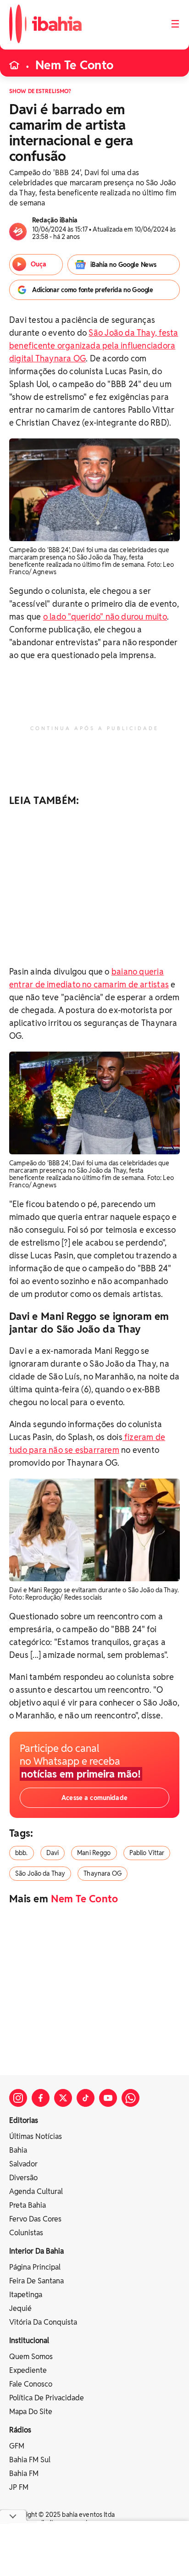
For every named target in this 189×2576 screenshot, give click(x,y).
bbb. (22, 1853)
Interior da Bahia (36, 2251)
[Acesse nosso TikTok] (86, 2098)
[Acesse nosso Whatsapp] (131, 2098)
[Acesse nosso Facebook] (41, 2098)
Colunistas (26, 2233)
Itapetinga (26, 2295)
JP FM (19, 2487)
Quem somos (31, 2357)
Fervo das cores (35, 2219)
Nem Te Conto (74, 65)
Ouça (39, 264)
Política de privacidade (47, 2398)
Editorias (24, 2120)
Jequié (20, 2308)
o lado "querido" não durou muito (105, 617)
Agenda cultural (36, 2191)
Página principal (35, 2267)
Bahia (18, 2150)
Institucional (29, 2341)
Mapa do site (31, 2412)
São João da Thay (40, 1873)
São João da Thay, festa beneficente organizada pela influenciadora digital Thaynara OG (94, 346)
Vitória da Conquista (43, 2322)
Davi (53, 1853)
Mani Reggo (94, 1853)
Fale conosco (31, 2384)
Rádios (20, 2430)
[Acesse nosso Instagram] (18, 2098)
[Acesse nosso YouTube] (108, 2098)
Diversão (23, 2178)
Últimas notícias (36, 2136)
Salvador (23, 2164)
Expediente (28, 2370)
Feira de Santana (36, 2281)
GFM (17, 2446)
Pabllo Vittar (147, 1853)
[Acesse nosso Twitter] (63, 2098)
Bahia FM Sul (30, 2460)
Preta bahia (28, 2205)
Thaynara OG (103, 1873)
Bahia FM (24, 2474)
